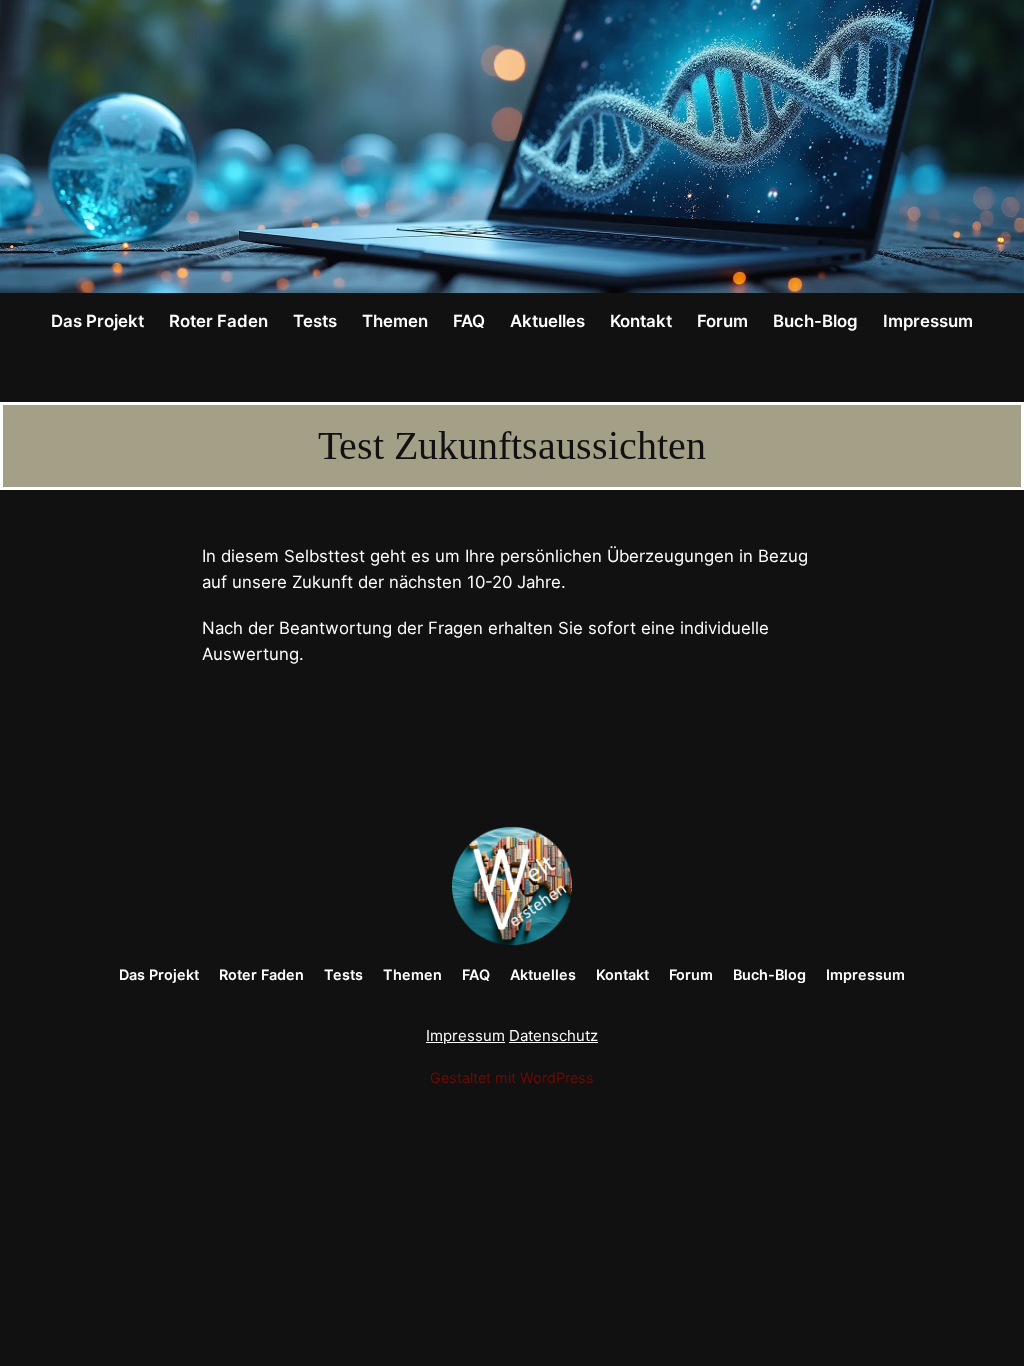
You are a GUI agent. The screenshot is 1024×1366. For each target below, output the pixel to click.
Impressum (465, 1035)
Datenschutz (553, 1035)
